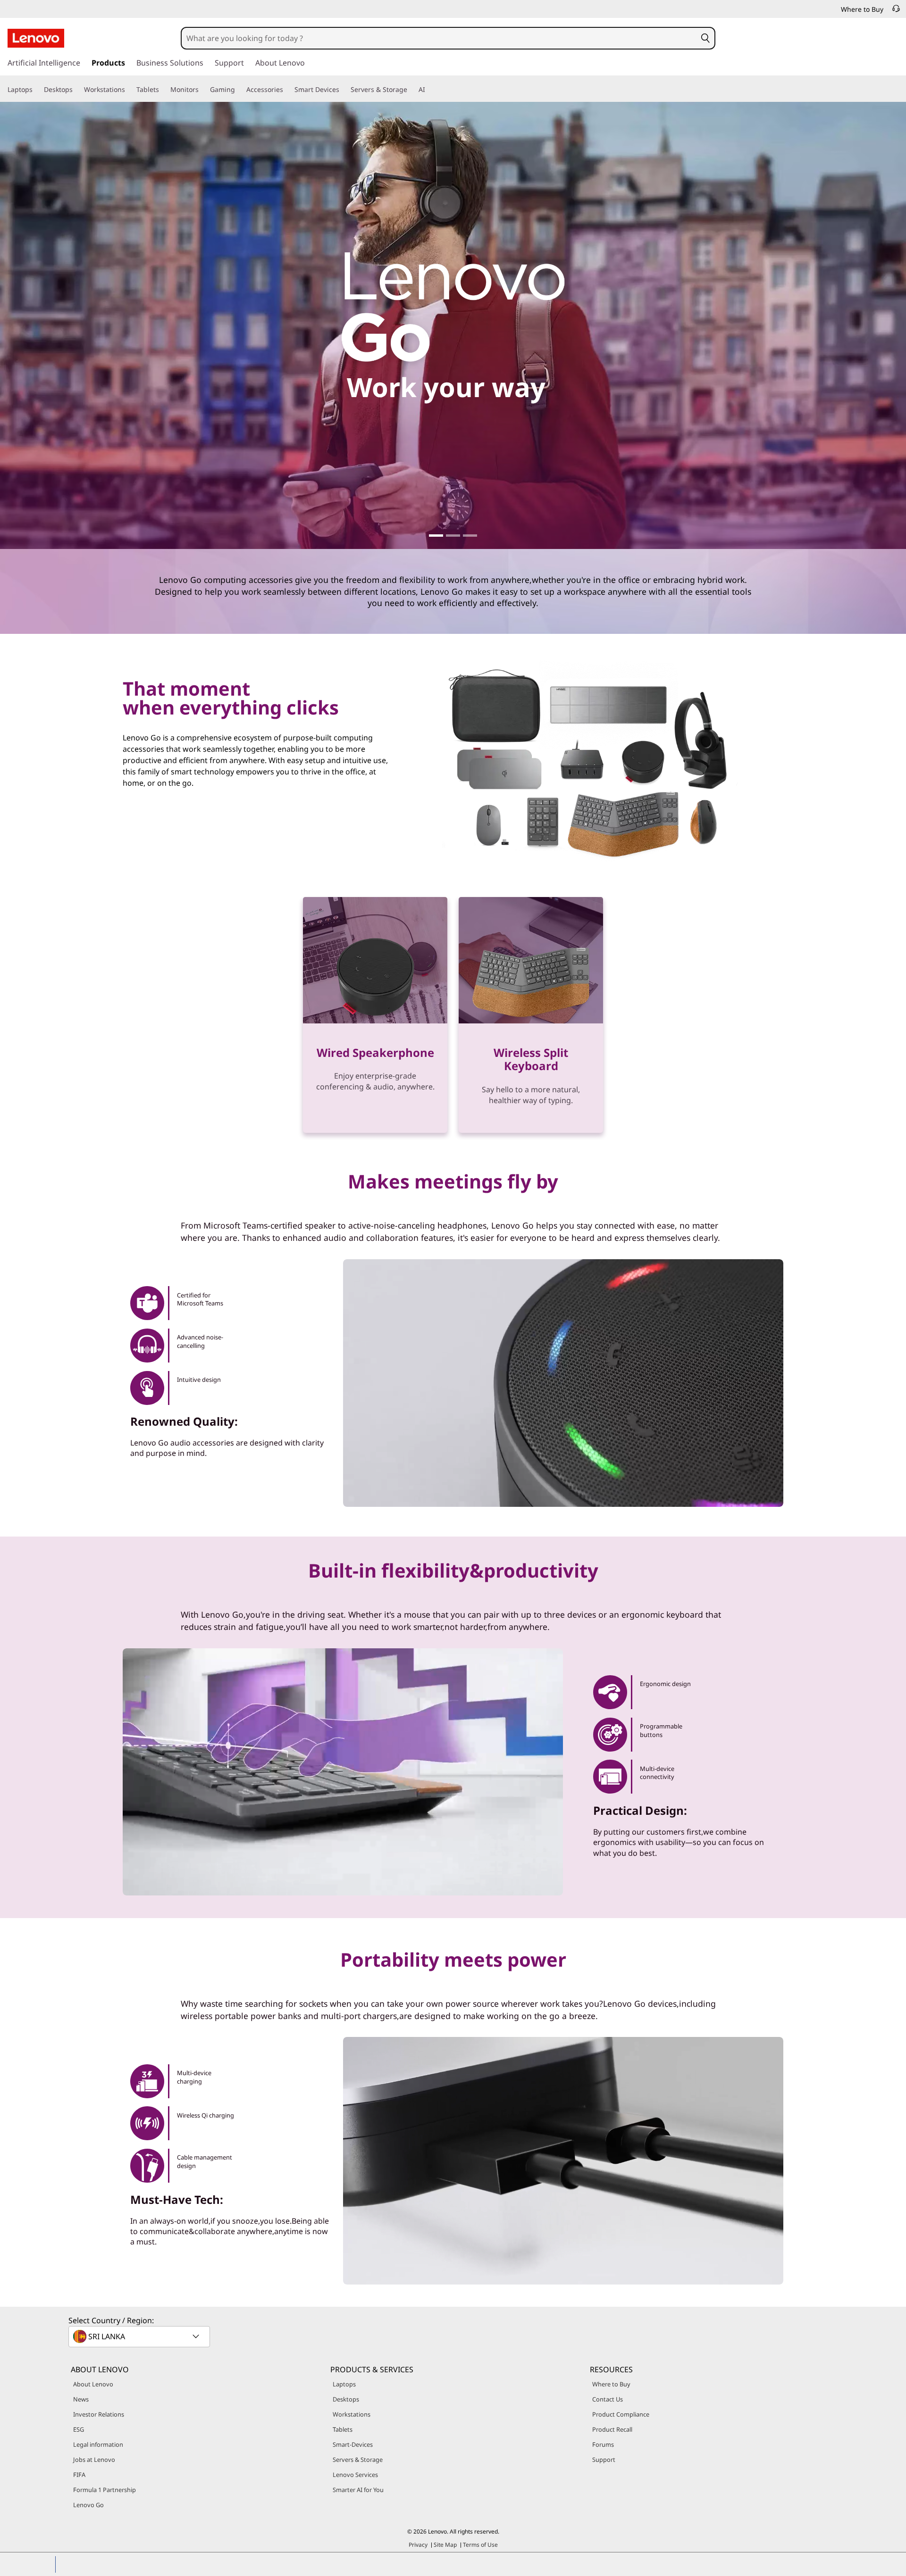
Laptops (344, 2384)
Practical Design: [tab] (640, 1810)
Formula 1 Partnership (105, 2490)
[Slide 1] (436, 536)
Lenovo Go (88, 2505)
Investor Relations (99, 2414)
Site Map (445, 2545)
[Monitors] (202, 90)
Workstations (352, 2414)
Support (604, 2460)
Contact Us (608, 2399)
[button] (705, 38)
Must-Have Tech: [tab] (177, 2199)
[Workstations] (129, 90)
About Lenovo (93, 2384)
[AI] (429, 90)
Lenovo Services (355, 2475)
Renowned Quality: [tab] (184, 1421)
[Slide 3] (470, 536)
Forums (603, 2444)
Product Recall (612, 2429)
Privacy (418, 2545)
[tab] (198, 1303)
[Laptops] (36, 90)
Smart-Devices (353, 2444)
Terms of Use (480, 2545)
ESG (79, 2429)
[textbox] (140, 2336)
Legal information (98, 2444)
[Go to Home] (36, 38)
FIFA (79, 2475)
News (81, 2399)
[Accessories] (287, 90)
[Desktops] (76, 90)
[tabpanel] (563, 2161)
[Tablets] (163, 90)
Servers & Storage (358, 2460)
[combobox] (439, 38)
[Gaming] (239, 90)
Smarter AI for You (358, 2490)
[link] (896, 11)
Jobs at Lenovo (94, 2460)
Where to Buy (611, 2384)
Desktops (346, 2399)
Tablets (343, 2429)
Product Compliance (621, 2414)
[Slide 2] (453, 536)
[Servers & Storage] (411, 90)
